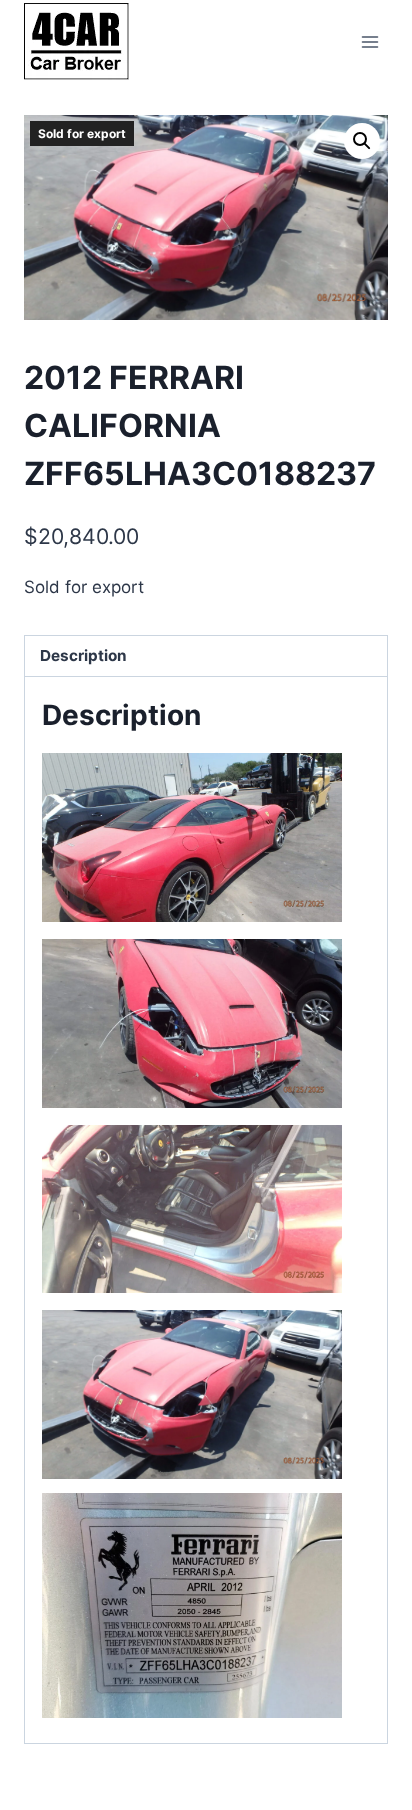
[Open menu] (369, 41)
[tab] (206, 656)
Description (83, 655)
